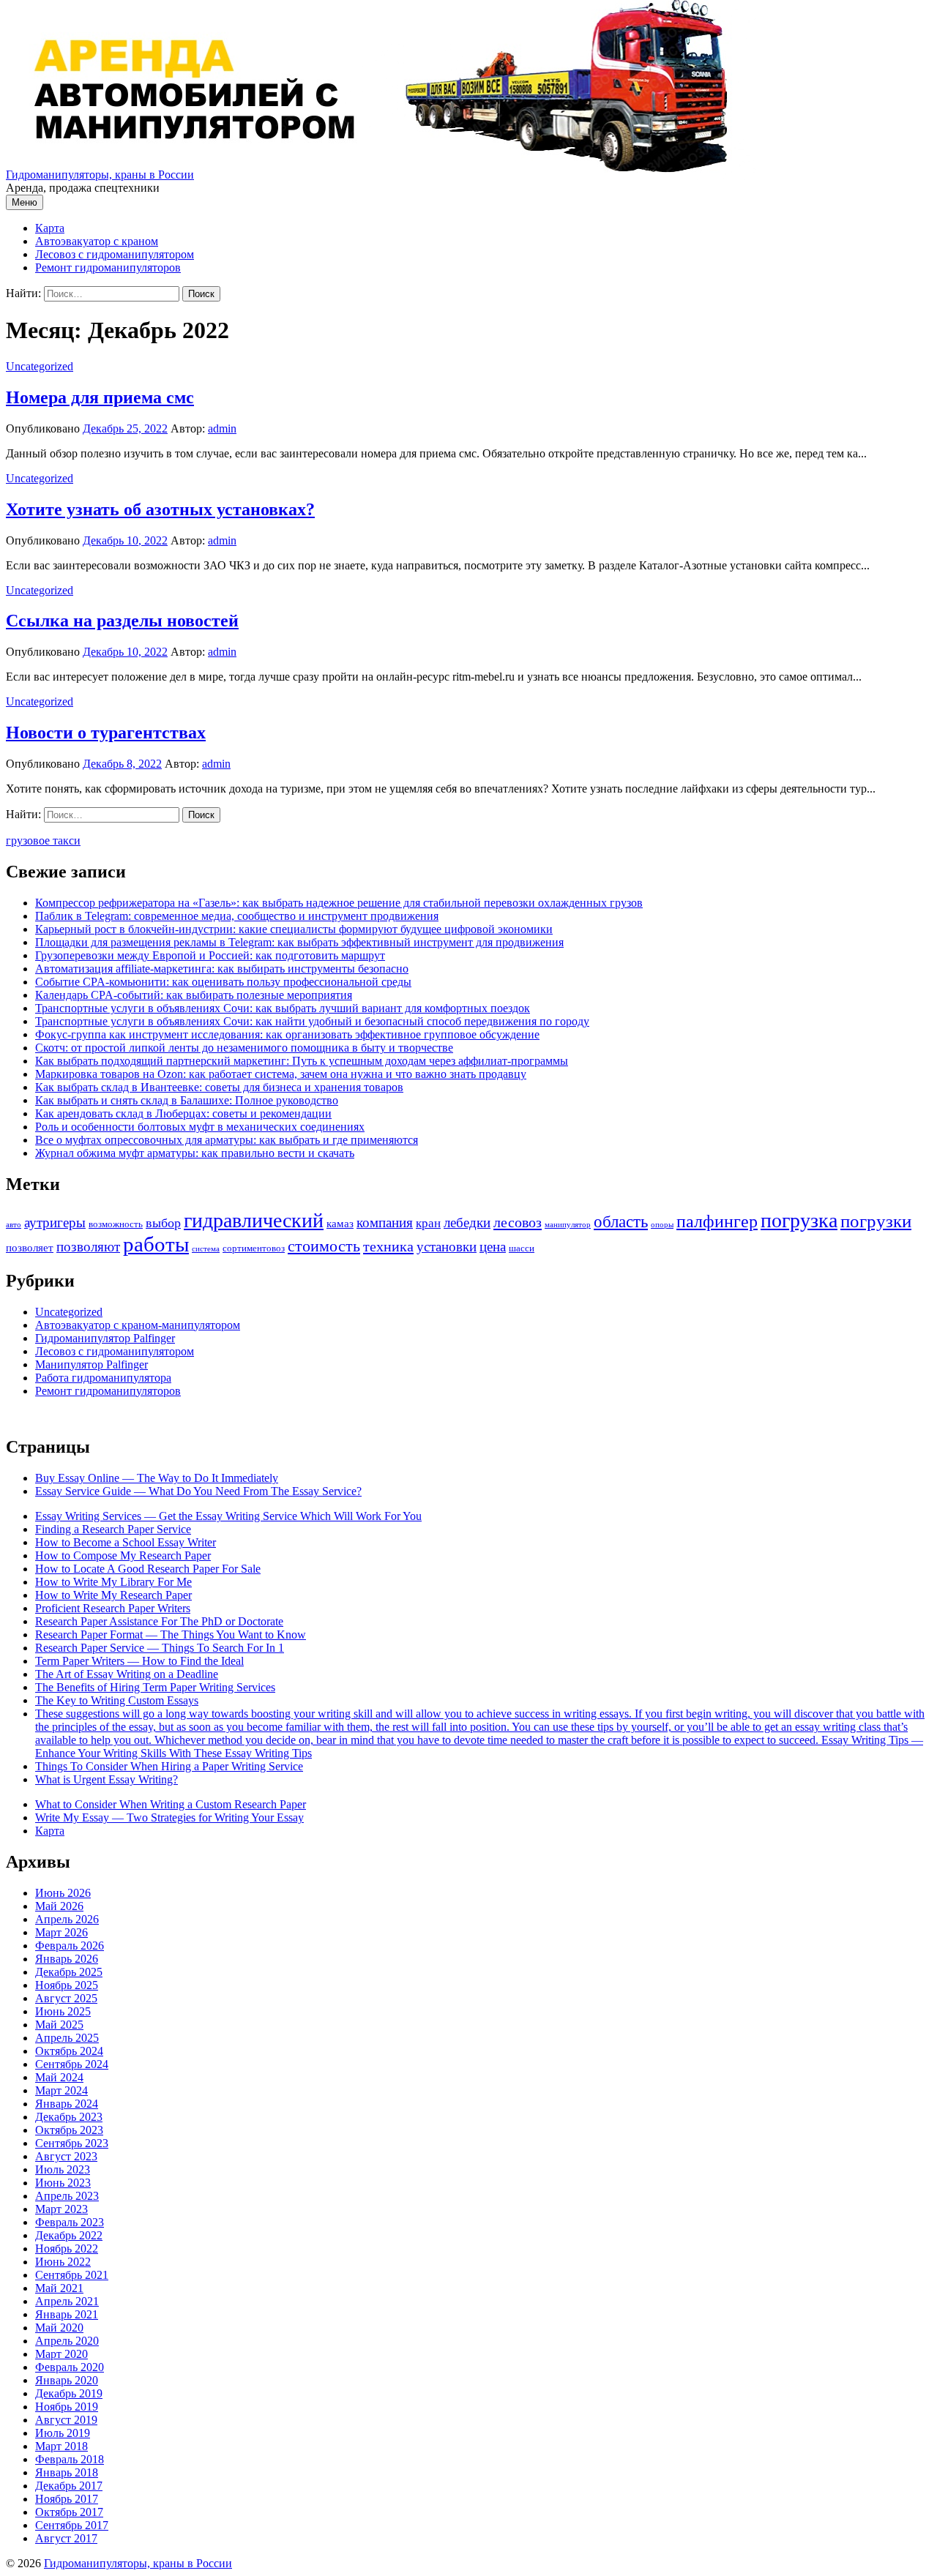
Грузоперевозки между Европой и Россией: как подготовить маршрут (210, 955)
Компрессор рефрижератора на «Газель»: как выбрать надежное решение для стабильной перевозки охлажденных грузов (339, 903)
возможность (116, 1224)
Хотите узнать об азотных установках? (160, 509)
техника (388, 1246)
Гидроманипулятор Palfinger (105, 1338)
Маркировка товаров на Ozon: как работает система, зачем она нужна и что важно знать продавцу (281, 1074)
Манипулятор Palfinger (92, 1364)
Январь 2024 (67, 2104)
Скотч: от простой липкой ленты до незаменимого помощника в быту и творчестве (244, 1048)
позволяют (88, 1247)
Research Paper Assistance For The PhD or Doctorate (159, 1621)
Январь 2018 (67, 2472)
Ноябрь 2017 (67, 2499)
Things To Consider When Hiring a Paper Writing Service (169, 1766)
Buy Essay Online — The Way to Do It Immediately (157, 1478)
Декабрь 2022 (69, 2235)
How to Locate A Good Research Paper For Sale (148, 1569)
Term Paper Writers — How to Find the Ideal (139, 1661)
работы (156, 1244)
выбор (163, 1223)
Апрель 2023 (67, 2196)
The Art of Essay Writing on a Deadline (127, 1674)
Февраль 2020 (70, 2367)
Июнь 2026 (63, 1893)
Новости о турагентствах (106, 733)
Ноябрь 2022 (67, 2249)
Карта (50, 228)
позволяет (30, 1248)
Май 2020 (59, 2328)
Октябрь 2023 (69, 2130)
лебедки (467, 1223)
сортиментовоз (254, 1248)
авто (14, 1225)
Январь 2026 (67, 1959)
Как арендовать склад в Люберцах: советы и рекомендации (183, 1113)
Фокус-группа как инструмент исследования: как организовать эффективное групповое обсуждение (287, 1034)
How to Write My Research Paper (113, 1595)
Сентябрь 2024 (72, 2064)
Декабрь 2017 (69, 2486)
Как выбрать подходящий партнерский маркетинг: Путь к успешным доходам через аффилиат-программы (302, 1061)
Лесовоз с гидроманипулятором (115, 254)
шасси (522, 1248)
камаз (340, 1224)
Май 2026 (59, 1906)
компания (385, 1223)
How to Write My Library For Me (113, 1582)
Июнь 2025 (63, 2011)
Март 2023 (61, 2209)
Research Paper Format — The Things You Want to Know (171, 1635)
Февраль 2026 (70, 1946)
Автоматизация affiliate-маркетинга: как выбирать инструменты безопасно (222, 969)
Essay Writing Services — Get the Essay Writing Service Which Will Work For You (228, 1516)
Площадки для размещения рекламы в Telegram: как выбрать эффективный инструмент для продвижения (299, 942)
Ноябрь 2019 (67, 2407)
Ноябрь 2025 (67, 1985)
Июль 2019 (63, 2433)
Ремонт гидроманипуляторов (108, 267)
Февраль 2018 (70, 2459)
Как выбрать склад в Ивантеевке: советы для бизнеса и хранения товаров (219, 1087)
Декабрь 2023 (69, 2117)
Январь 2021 (67, 2314)
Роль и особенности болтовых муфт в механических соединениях (200, 1127)
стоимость (324, 1246)
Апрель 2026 (67, 1919)
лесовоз (518, 1222)
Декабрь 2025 (69, 1972)
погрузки (876, 1221)
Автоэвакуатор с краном (97, 241)
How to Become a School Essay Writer (126, 1542)
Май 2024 (59, 2077)
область (621, 1222)
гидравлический (254, 1220)
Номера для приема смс (100, 397)
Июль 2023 (63, 2169)
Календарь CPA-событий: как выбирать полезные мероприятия (194, 995)
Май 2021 (59, 2288)
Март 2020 (61, 2354)
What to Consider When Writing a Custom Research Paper (171, 1804)
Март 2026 (61, 1932)
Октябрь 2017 (69, 2512)
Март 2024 (61, 2090)
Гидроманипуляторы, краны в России (100, 175)
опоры (662, 1225)
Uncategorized (40, 366)
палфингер (717, 1221)
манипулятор (568, 1225)
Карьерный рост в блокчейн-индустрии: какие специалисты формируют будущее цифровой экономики (294, 929)
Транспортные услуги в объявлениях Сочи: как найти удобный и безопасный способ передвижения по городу (312, 1021)
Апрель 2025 (67, 2038)
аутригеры (55, 1223)
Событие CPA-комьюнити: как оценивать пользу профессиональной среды (223, 982)
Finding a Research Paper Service (113, 1529)
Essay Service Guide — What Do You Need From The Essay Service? (198, 1491)
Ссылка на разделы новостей (122, 621)
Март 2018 (61, 2446)
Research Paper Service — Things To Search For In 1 (160, 1648)
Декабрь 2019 (69, 2393)
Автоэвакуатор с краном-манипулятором (138, 1325)
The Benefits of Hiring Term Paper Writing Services (155, 1687)
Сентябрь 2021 (72, 2275)
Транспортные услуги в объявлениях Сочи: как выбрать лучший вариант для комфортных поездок (283, 1008)
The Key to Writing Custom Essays (117, 1700)
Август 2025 (66, 1998)
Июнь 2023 (63, 2183)
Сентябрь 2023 (72, 2143)
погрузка (799, 1220)
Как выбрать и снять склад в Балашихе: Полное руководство (187, 1100)
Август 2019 (66, 2420)
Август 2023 (66, 2156)
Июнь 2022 (63, 2262)
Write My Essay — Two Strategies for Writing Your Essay (169, 1817)
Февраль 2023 (70, 2222)
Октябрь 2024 (69, 2051)
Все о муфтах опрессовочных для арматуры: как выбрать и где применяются (227, 1140)
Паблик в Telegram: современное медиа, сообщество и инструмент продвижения (237, 916)
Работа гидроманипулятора (103, 1378)
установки (447, 1247)
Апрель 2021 (67, 2301)
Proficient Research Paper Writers (113, 1608)
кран (428, 1223)
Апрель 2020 (67, 2341)
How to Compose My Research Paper (123, 1555)
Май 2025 (59, 2025)
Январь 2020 (67, 2380)
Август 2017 (66, 2538)
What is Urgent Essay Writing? (107, 1779)
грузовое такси (43, 840)
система (206, 1249)
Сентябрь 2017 (72, 2525)
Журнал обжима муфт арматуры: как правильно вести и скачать (195, 1153)
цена (493, 1247)
